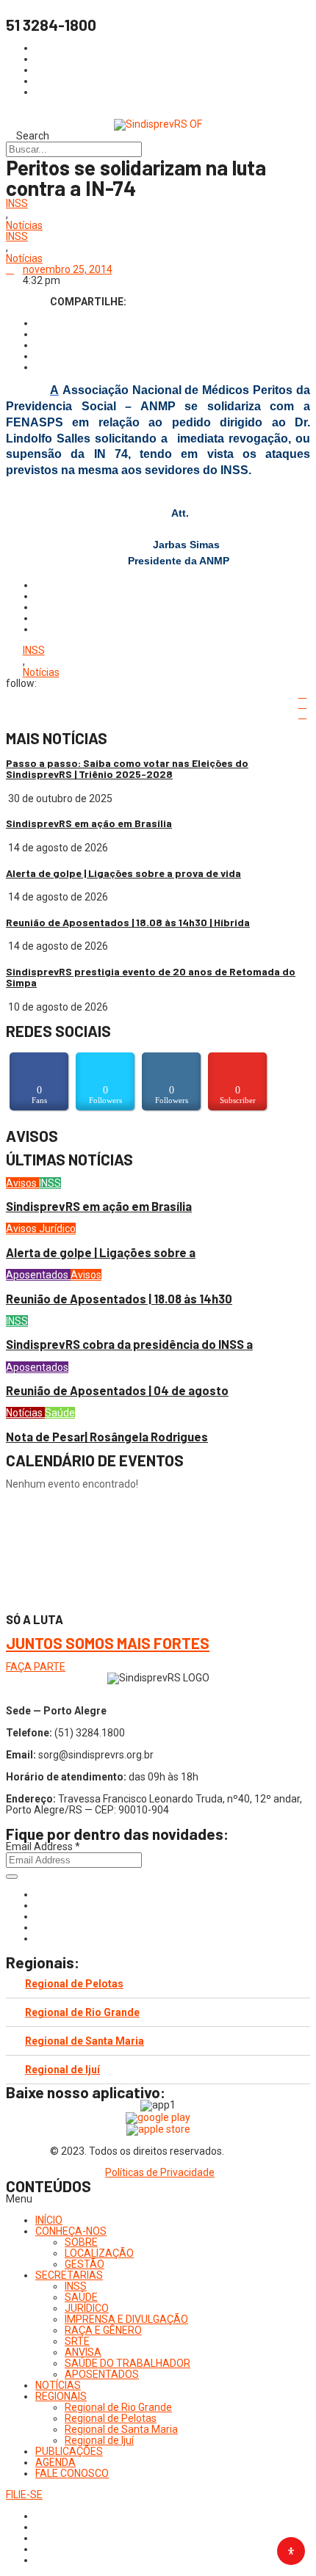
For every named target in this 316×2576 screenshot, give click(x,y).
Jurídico (57, 1229)
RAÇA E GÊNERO (103, 2330)
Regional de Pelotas (74, 1984)
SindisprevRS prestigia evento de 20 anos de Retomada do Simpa (151, 977)
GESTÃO (85, 2264)
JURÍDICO (87, 2308)
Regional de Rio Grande (82, 2012)
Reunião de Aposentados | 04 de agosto (117, 1390)
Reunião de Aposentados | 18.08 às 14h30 (119, 1299)
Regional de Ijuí (62, 2070)
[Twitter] (39, 1916)
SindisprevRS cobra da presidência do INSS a (129, 1344)
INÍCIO (49, 2220)
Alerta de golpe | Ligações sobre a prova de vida (123, 873)
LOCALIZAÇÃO (99, 2253)
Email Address (43, 1847)
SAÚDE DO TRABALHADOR (128, 2363)
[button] (158, 2199)
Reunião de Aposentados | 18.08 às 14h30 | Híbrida (128, 922)
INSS (17, 204)
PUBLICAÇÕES (69, 2451)
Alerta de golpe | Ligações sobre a (101, 1252)
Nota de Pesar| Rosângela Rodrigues (107, 1437)
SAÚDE (81, 2297)
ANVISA (83, 2352)
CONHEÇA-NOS (71, 2231)
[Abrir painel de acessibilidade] (291, 2551)
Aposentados (38, 1275)
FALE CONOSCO (72, 2473)
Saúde (60, 1413)
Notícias (24, 226)
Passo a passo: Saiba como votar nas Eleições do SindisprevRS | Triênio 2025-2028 (127, 768)
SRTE (77, 2341)
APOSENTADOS (102, 2374)
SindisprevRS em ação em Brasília (89, 823)
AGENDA (55, 2462)
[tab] (158, 1984)
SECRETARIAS (69, 2275)
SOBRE (81, 2242)
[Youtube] (39, 1927)
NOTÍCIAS (58, 2385)
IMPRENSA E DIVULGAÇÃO (126, 2319)
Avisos (22, 1183)
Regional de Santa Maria (85, 2041)
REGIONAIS (61, 2396)
